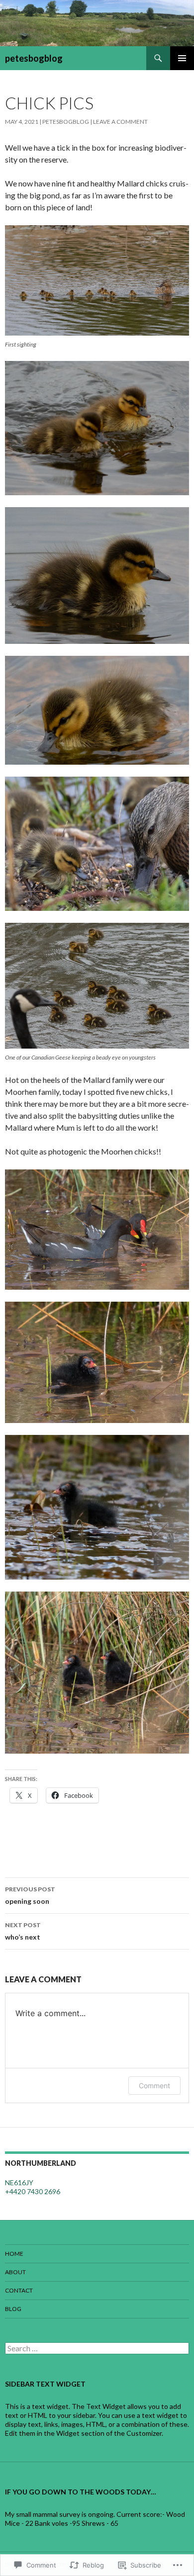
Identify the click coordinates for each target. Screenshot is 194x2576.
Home (14, 2254)
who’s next (23, 1931)
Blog (13, 2309)
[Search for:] (97, 2349)
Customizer (144, 2433)
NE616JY (19, 2182)
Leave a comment (120, 122)
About (15, 2272)
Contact (19, 2290)
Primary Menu (182, 58)
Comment (154, 2086)
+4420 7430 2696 (33, 2191)
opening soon (30, 1895)
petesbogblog (34, 58)
